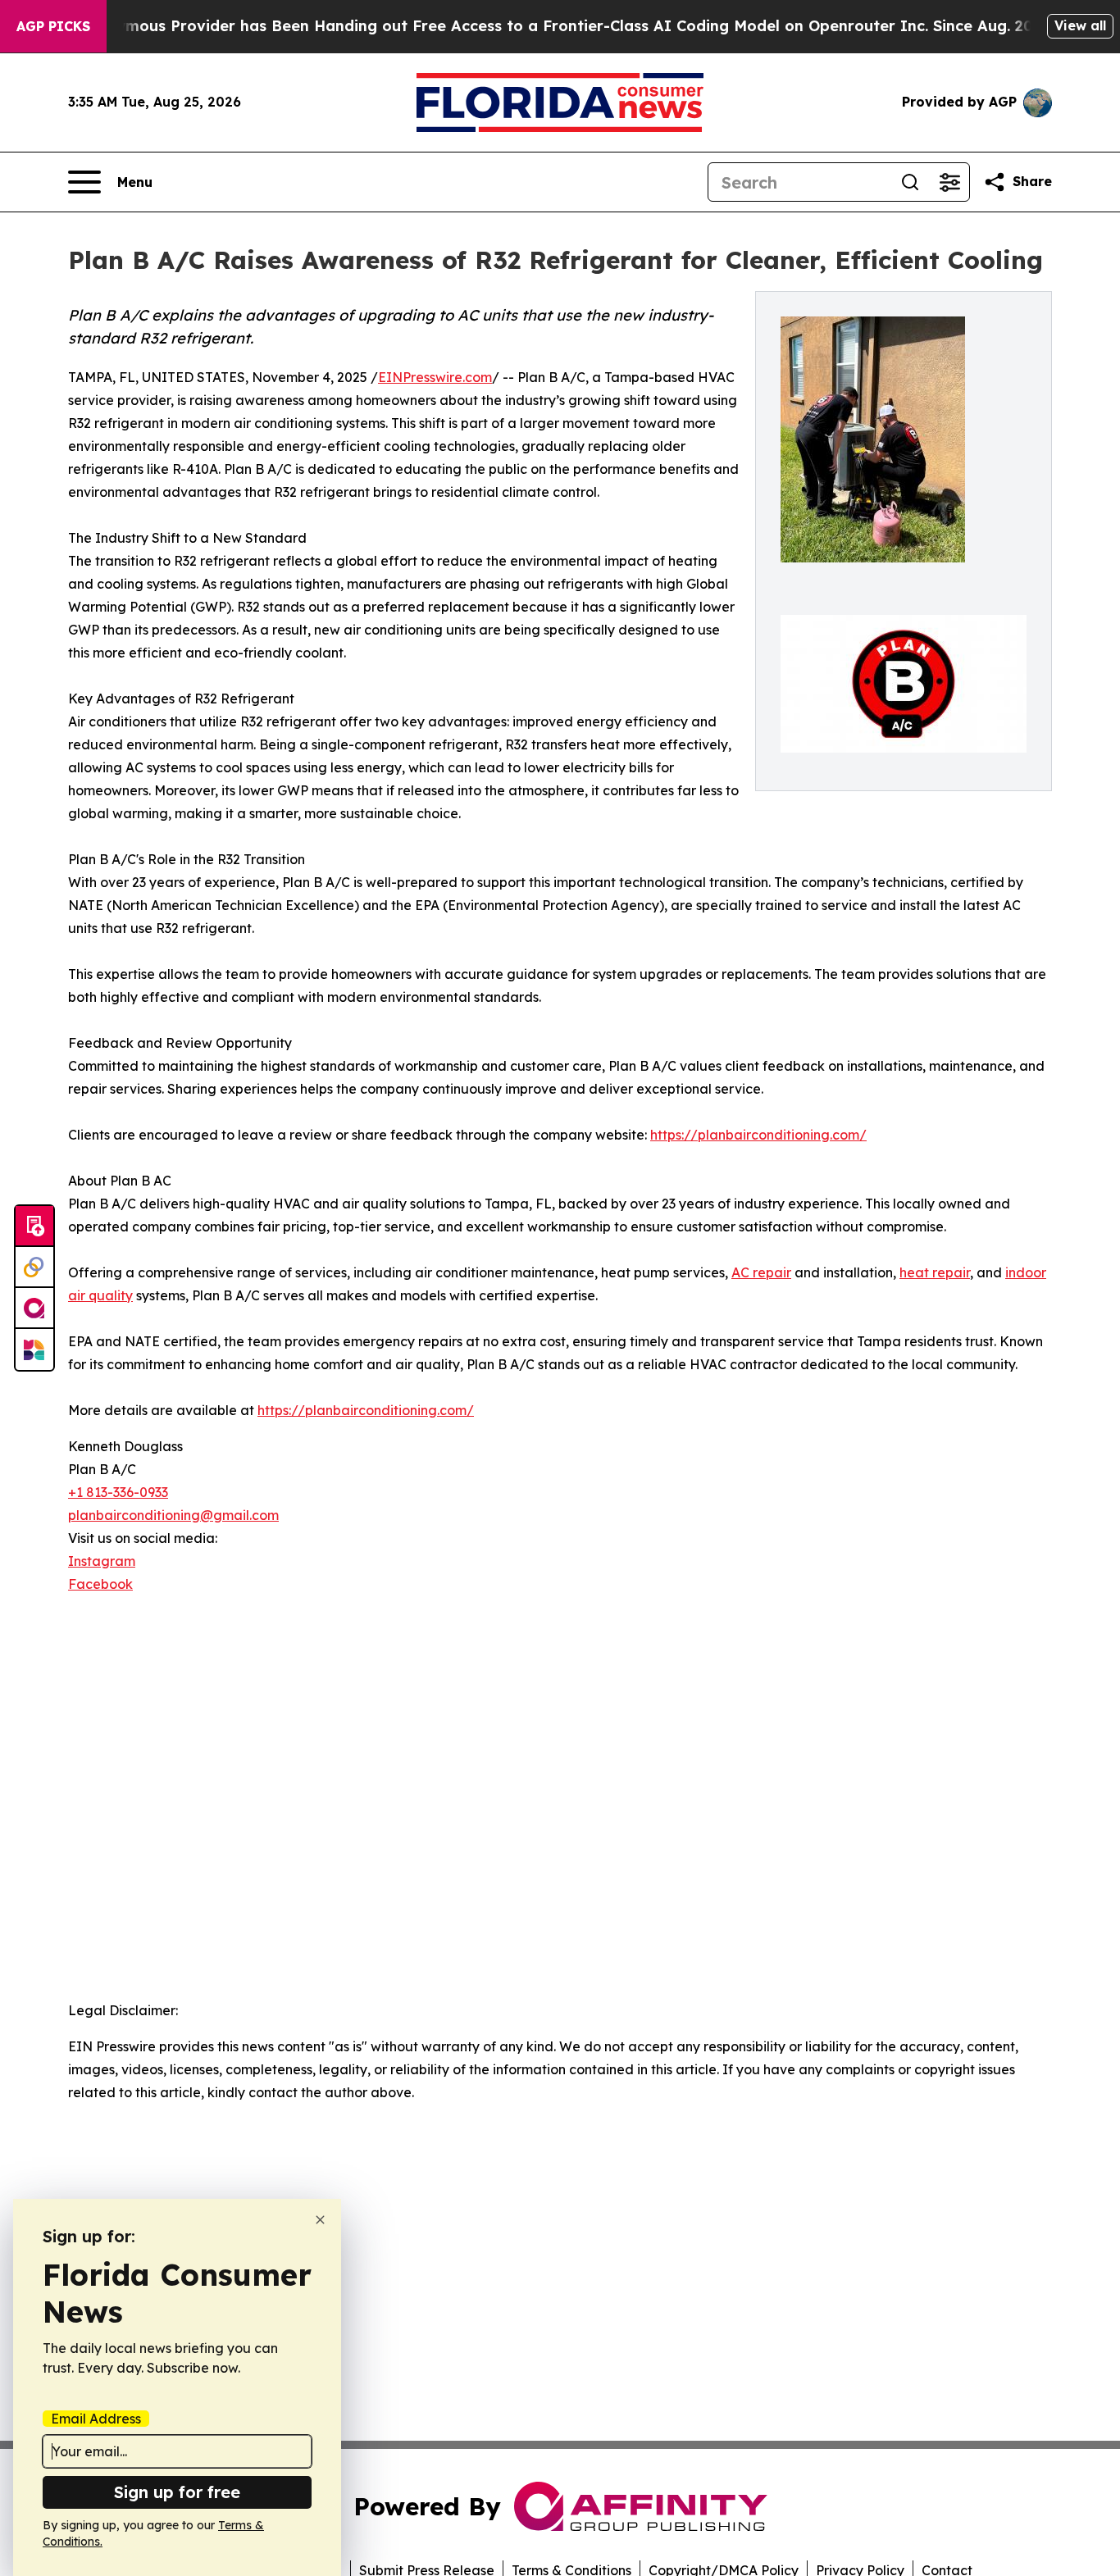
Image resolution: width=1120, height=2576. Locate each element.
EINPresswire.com (435, 377)
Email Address (96, 2419)
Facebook (100, 1584)
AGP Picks (53, 26)
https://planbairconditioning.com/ (758, 1135)
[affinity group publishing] (34, 1308)
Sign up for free (177, 2492)
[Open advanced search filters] (949, 182)
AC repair (761, 1272)
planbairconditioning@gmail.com (173, 1515)
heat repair (935, 1272)
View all (1080, 25)
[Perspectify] (34, 1268)
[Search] (910, 182)
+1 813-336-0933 (118, 1492)
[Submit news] (34, 1227)
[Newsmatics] (34, 1349)
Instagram (102, 1561)
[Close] (320, 2220)
